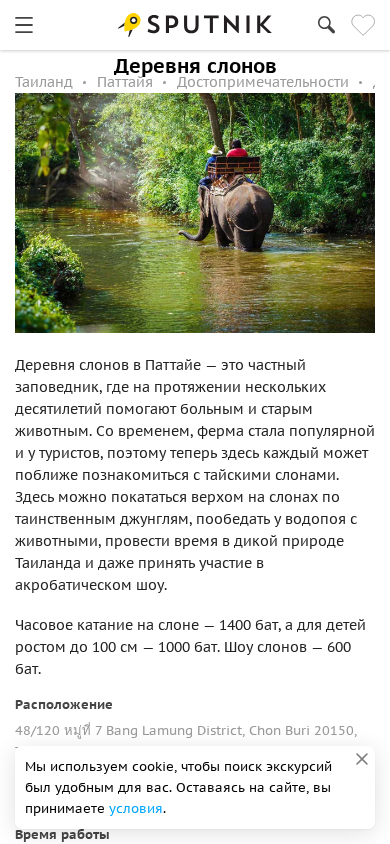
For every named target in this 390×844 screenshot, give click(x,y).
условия (136, 808)
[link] (24, 25)
